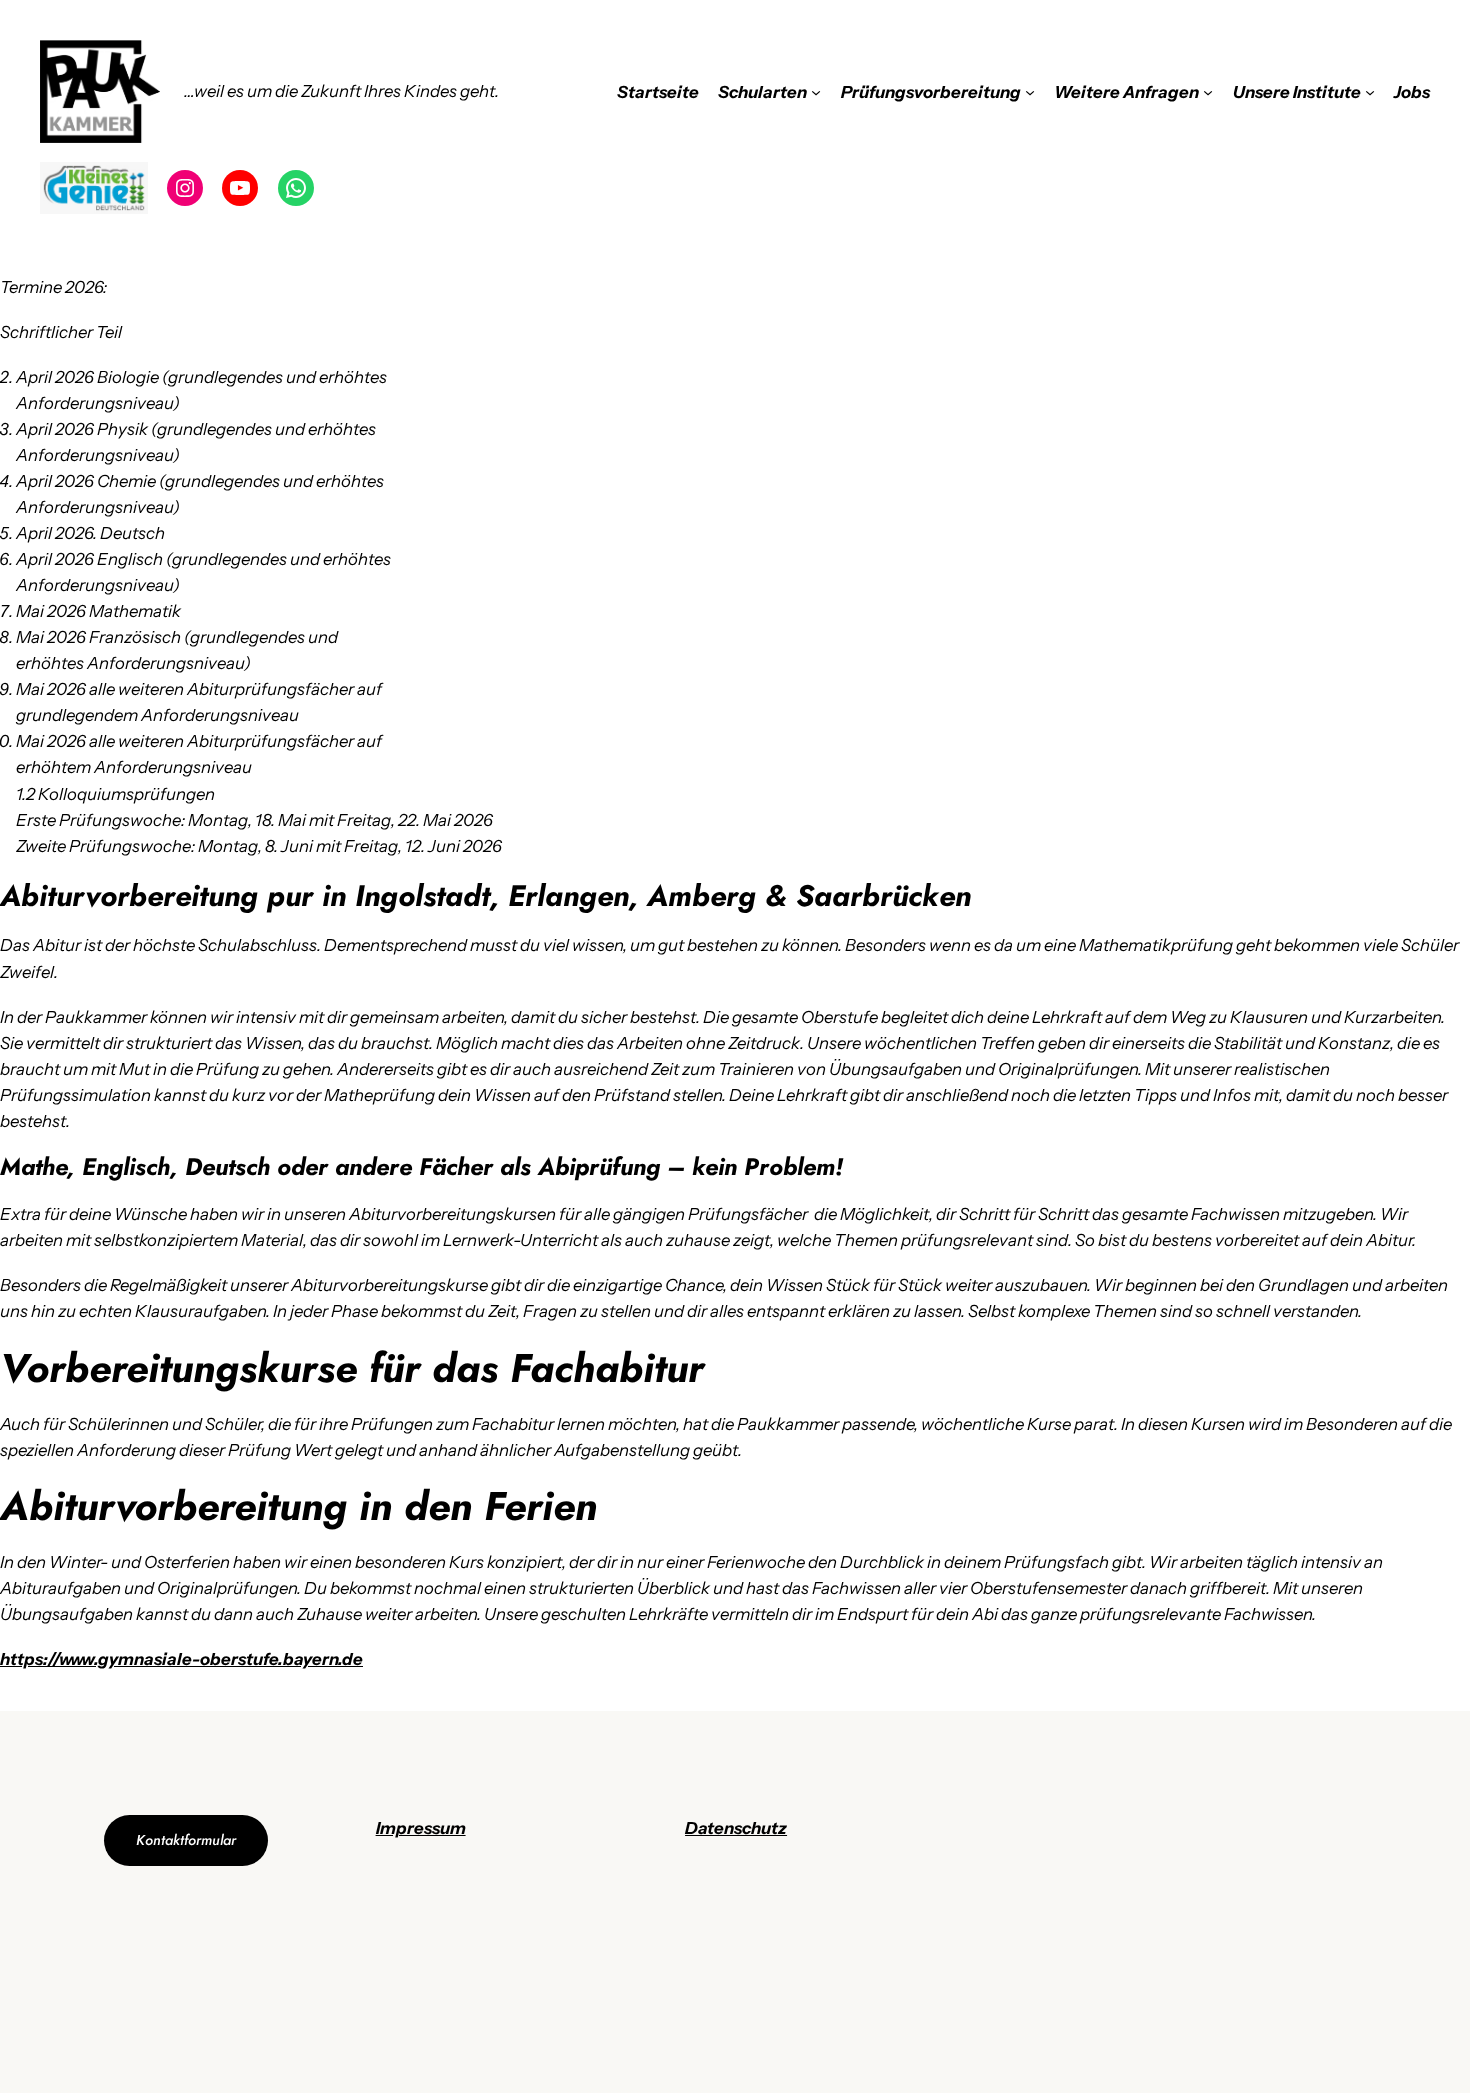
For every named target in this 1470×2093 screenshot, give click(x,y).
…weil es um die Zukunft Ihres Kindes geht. (341, 91)
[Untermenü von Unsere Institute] (1370, 92)
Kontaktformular (186, 1840)
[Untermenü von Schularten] (816, 92)
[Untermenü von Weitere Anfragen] (1208, 92)
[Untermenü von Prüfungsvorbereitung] (1030, 92)
